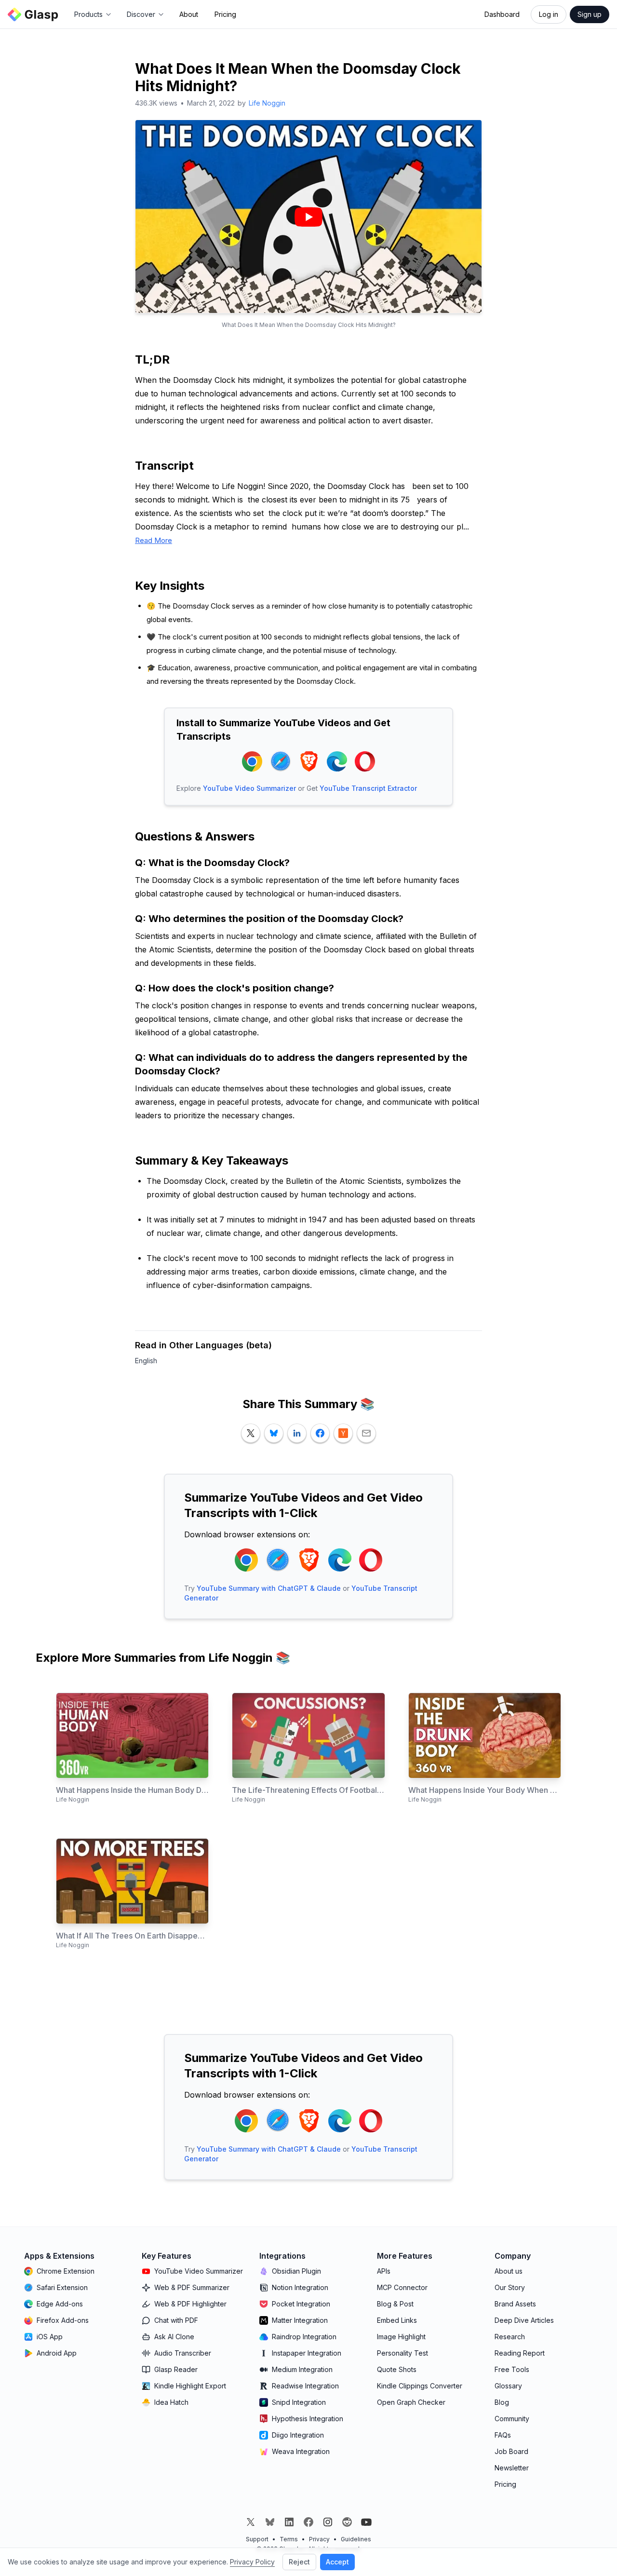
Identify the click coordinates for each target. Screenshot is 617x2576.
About (189, 14)
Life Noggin (267, 103)
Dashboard (502, 14)
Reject (299, 2562)
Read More (154, 540)
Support (257, 2539)
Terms (289, 2539)
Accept (337, 2562)
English (146, 1361)
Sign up (590, 14)
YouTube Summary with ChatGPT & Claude (269, 1588)
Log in (549, 14)
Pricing (225, 14)
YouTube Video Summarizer (249, 788)
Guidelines (356, 2539)
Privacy (319, 2539)
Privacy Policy (252, 2562)
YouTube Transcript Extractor (368, 788)
